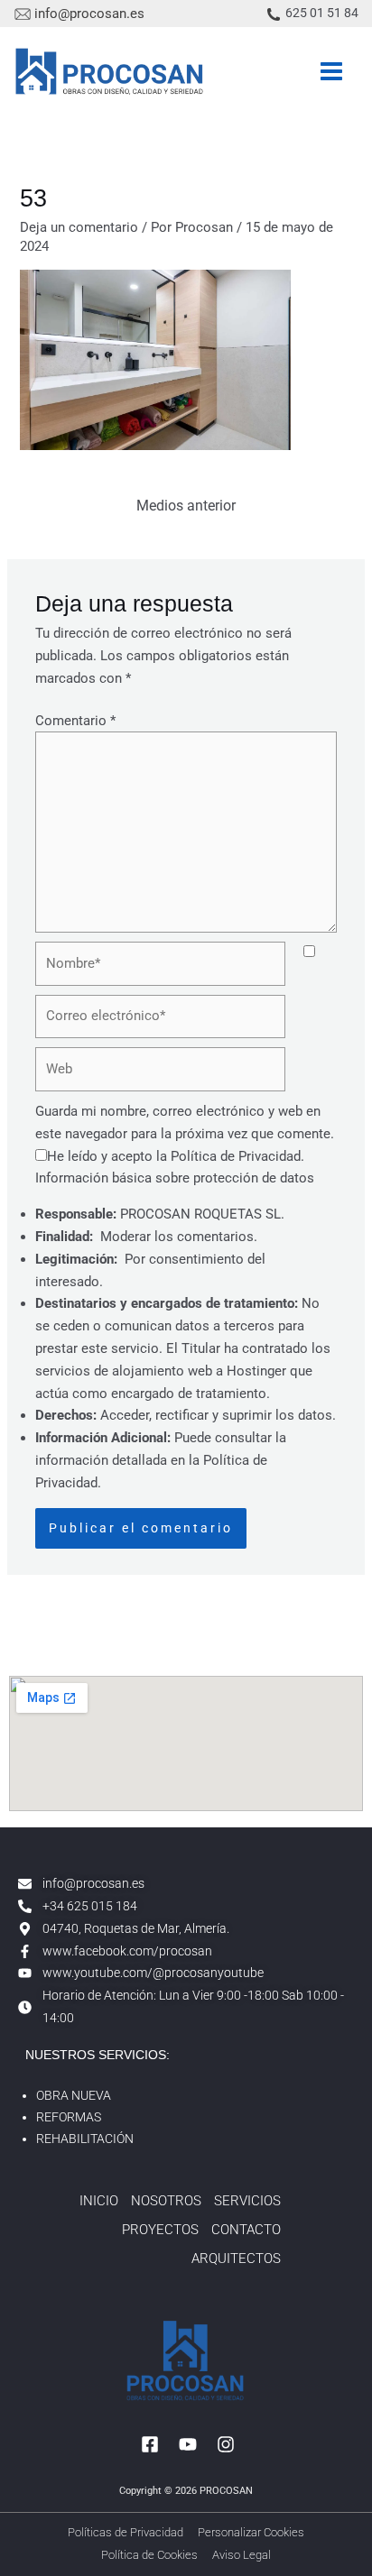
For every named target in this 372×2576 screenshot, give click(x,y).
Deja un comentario (79, 227)
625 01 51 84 (322, 13)
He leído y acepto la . (176, 1156)
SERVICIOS (247, 2201)
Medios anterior (186, 506)
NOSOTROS (166, 2201)
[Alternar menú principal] (331, 71)
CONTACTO (246, 2230)
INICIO (99, 2201)
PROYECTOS (160, 2230)
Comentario (75, 721)
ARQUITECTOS (236, 2259)
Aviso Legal (242, 2555)
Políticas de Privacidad (126, 2532)
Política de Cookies (149, 2555)
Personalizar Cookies (251, 2532)
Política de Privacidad (236, 1156)
